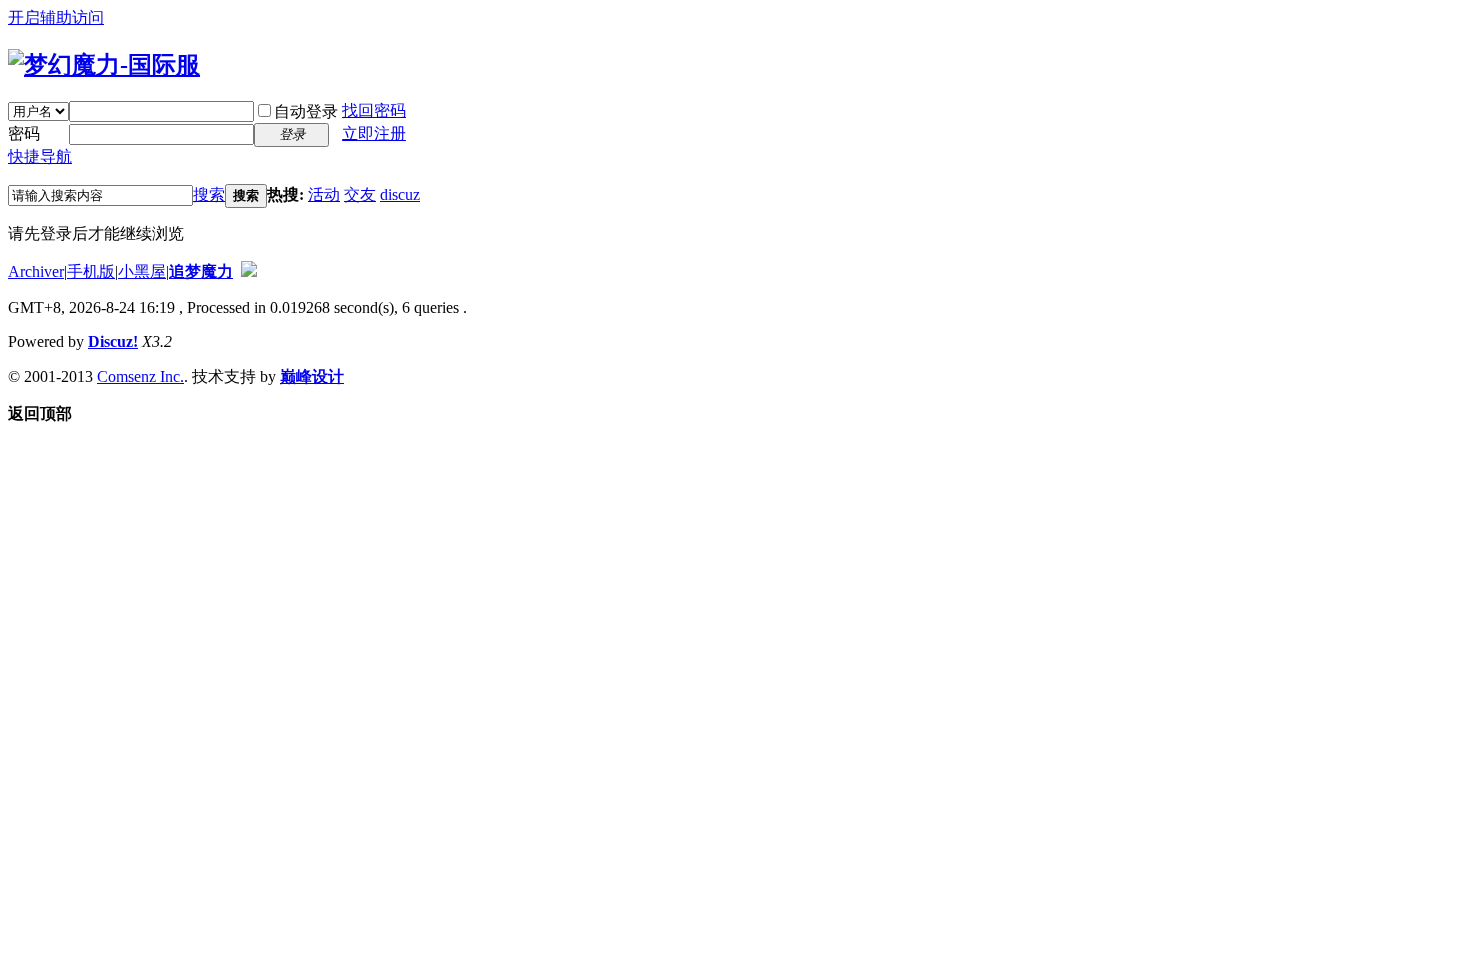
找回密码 (374, 110)
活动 (324, 194)
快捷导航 (40, 156)
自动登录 (306, 111)
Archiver (36, 271)
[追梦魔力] (104, 65)
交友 (360, 194)
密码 (24, 133)
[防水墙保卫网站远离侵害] (249, 271)
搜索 (209, 194)
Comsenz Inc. (140, 376)
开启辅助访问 (56, 17)
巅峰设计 (312, 376)
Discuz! (113, 341)
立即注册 (374, 133)
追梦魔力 (201, 271)
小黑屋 (142, 271)
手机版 (91, 271)
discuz (400, 194)
